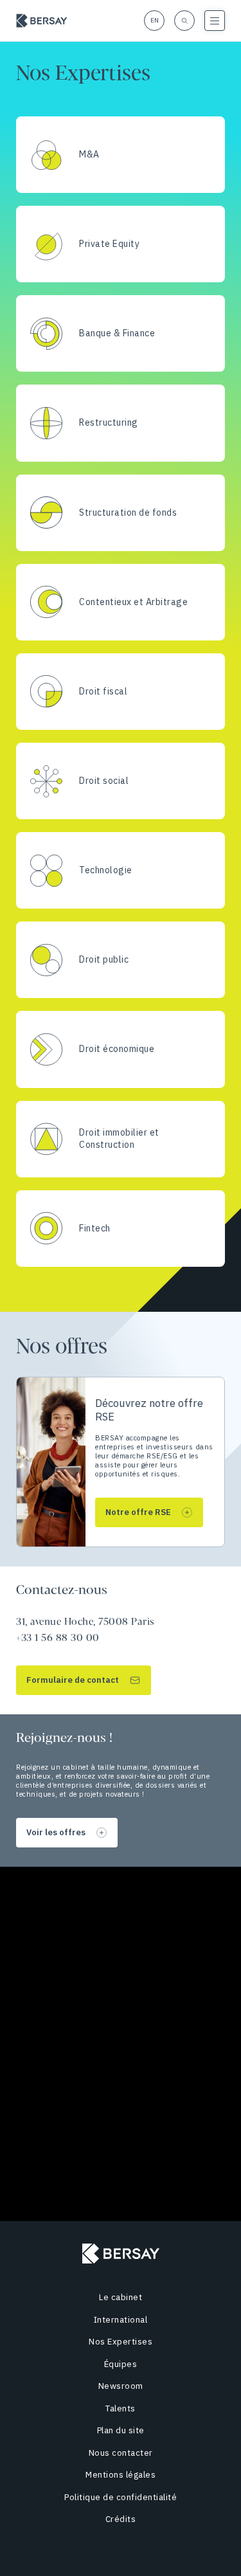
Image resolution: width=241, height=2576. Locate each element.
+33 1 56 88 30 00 (58, 1638)
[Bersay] (42, 21)
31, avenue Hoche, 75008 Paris (85, 1622)
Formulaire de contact (73, 1680)
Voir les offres (56, 1832)
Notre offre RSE (138, 1512)
